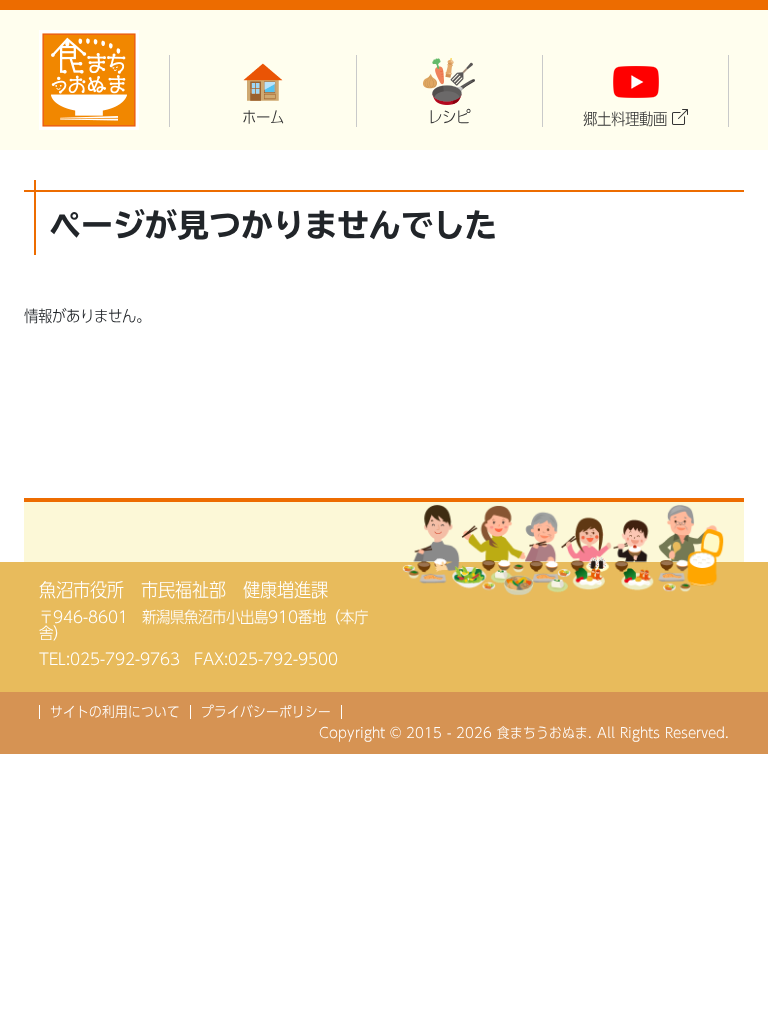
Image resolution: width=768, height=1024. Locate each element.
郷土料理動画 (625, 119)
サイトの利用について (115, 712)
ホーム (263, 117)
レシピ (449, 117)
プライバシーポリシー (266, 712)
